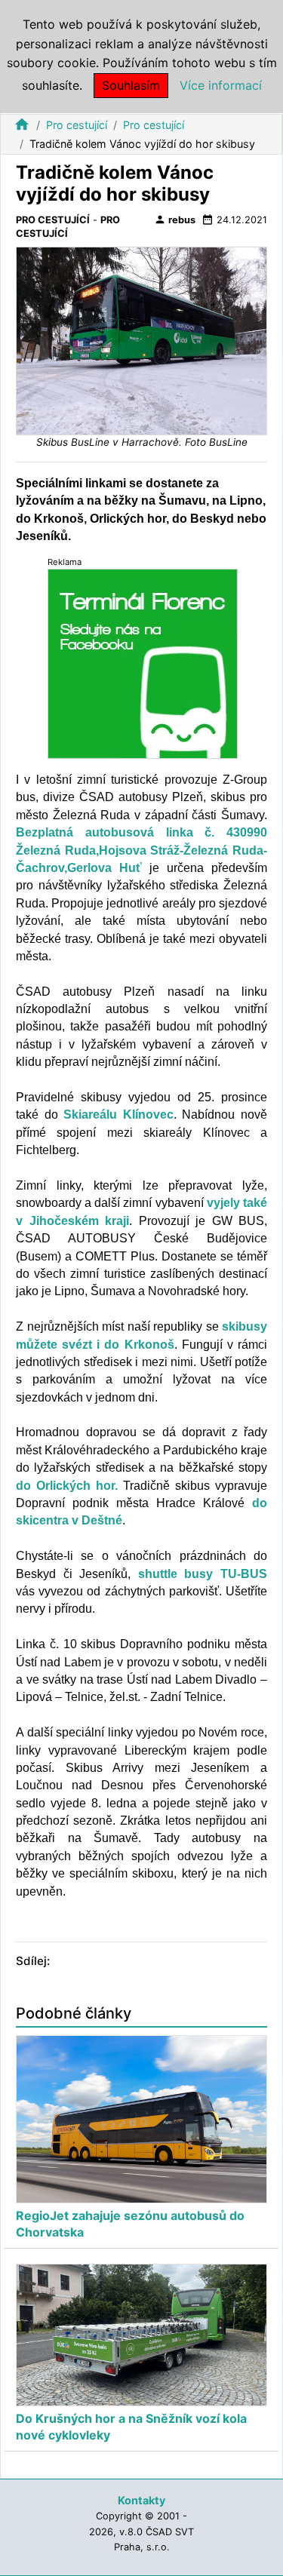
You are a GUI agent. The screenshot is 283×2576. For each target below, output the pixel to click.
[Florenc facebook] (143, 663)
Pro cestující (77, 125)
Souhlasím (131, 85)
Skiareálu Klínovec (118, 1115)
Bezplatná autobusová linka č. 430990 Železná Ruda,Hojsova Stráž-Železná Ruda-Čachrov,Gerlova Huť (141, 850)
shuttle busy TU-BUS (203, 1574)
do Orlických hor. (67, 1486)
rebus (175, 220)
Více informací (221, 85)
